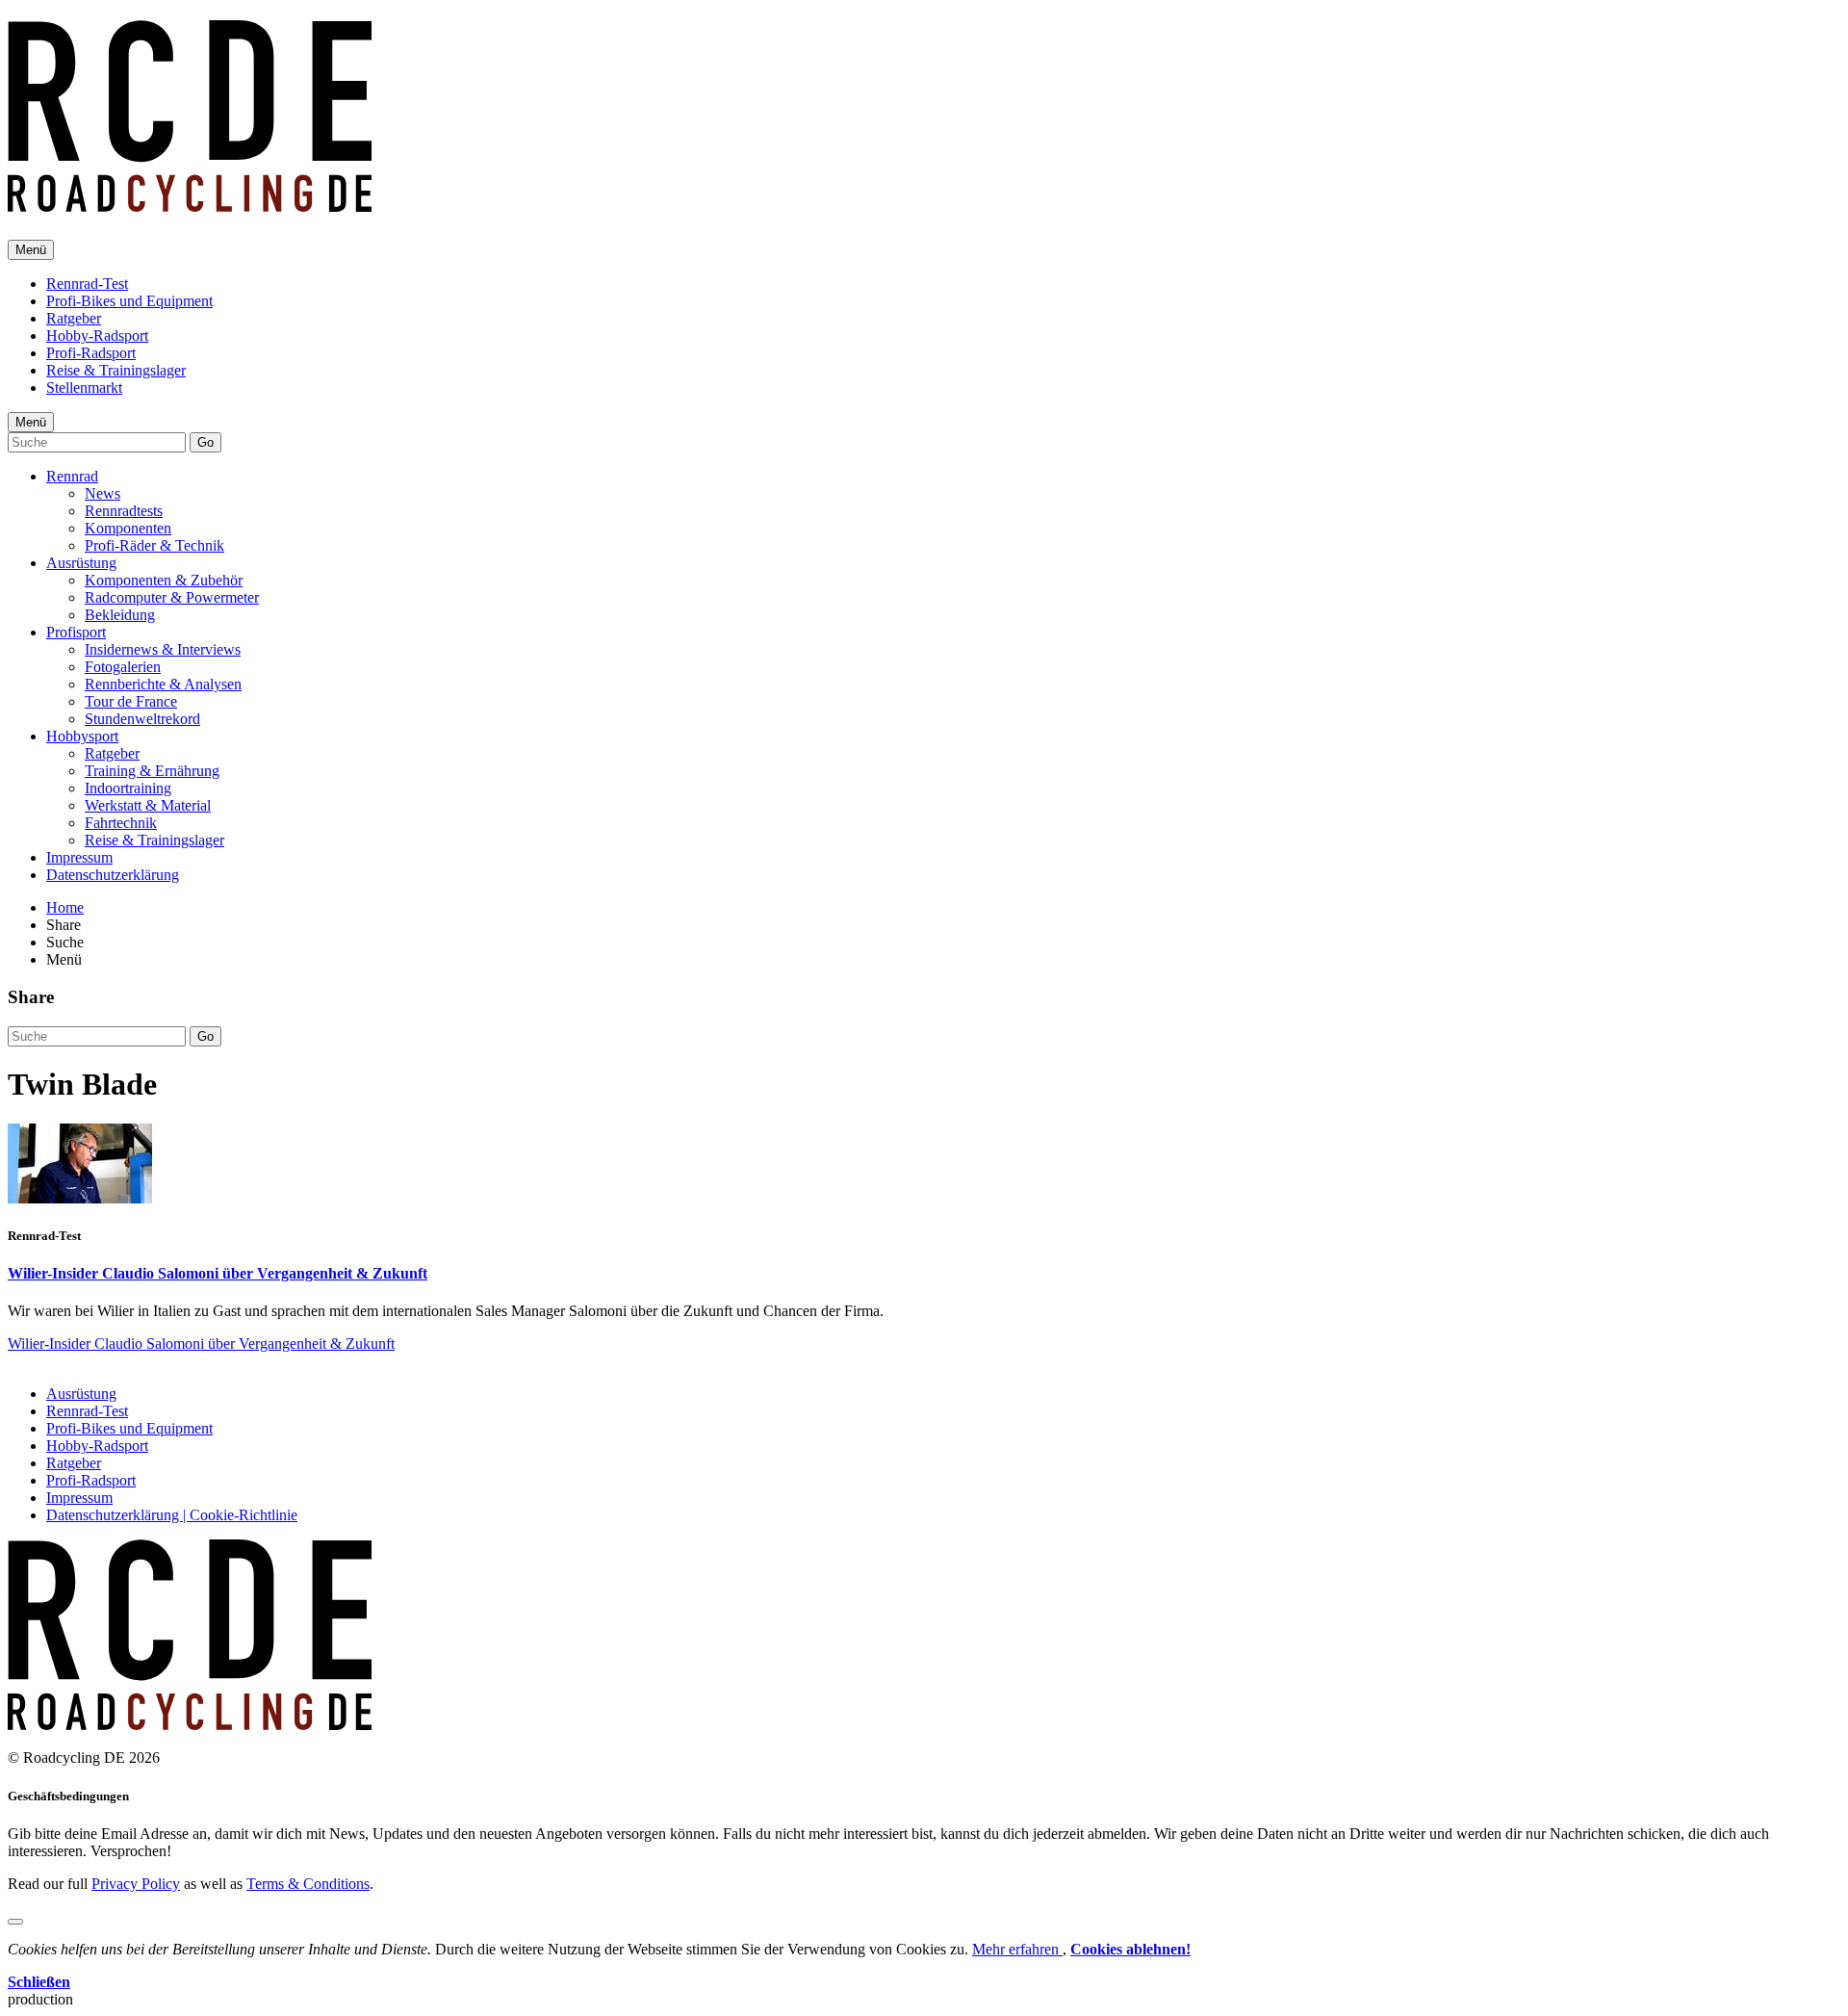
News (103, 493)
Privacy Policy (136, 1884)
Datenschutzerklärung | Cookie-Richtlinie (172, 1515)
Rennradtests (124, 511)
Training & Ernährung (152, 771)
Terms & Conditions (308, 1884)
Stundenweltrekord (142, 719)
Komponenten (128, 528)
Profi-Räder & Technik (154, 545)
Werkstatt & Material (148, 805)
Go (205, 442)
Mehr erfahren (1017, 1949)
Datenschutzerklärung (113, 875)
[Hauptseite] (190, 201)
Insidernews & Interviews (163, 649)
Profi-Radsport (91, 353)
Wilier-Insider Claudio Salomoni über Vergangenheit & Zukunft (218, 1273)
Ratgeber (74, 318)
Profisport (76, 632)
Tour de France (131, 701)
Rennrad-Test (87, 284)
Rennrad (72, 476)
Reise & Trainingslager (116, 370)
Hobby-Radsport (97, 336)
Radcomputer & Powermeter (172, 597)
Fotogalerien (123, 667)
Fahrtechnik (121, 823)
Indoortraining (128, 788)
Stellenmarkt (84, 388)
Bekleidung (120, 615)
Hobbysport (82, 736)
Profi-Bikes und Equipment (129, 301)
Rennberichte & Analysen (163, 684)
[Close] (15, 1922)
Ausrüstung (81, 563)
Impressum (79, 857)
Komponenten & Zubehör (164, 580)
